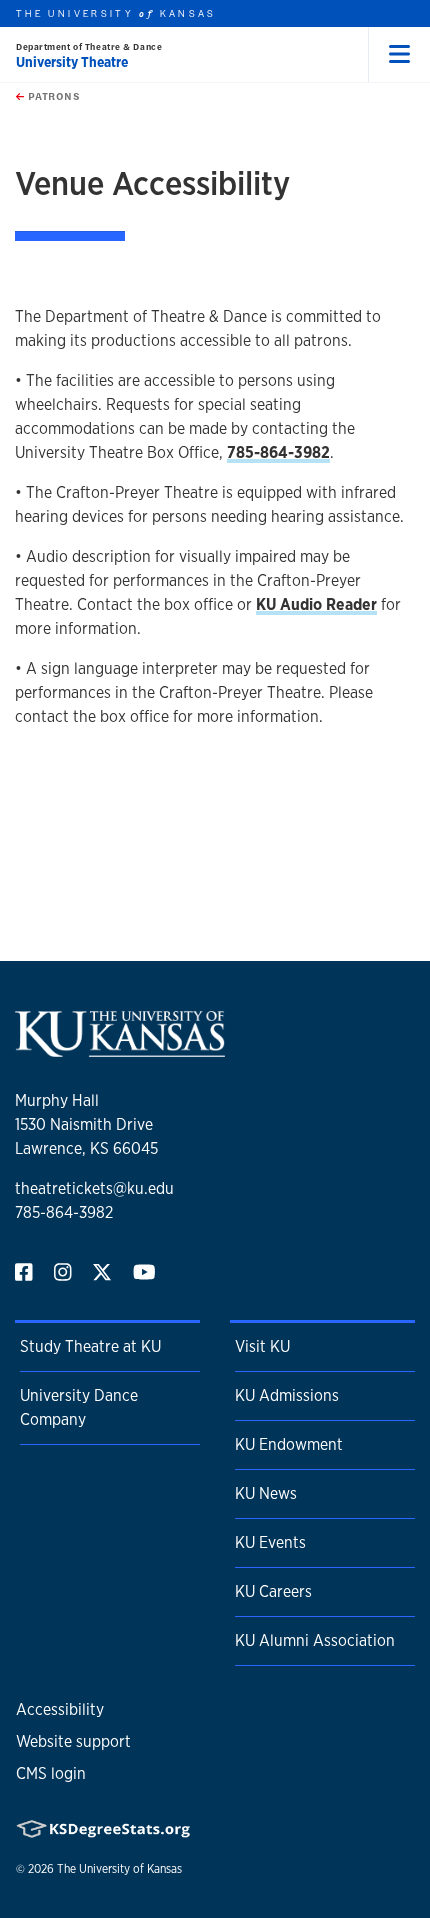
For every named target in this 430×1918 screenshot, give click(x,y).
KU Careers (273, 1591)
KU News (266, 1493)
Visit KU (262, 1346)
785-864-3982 (64, 1212)
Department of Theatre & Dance (89, 46)
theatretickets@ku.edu (94, 1188)
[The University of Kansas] (120, 1048)
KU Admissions (287, 1395)
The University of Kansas (119, 1869)
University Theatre (72, 62)
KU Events (270, 1542)
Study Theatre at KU (90, 1346)
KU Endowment (289, 1444)
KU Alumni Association (315, 1640)
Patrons (52, 96)
